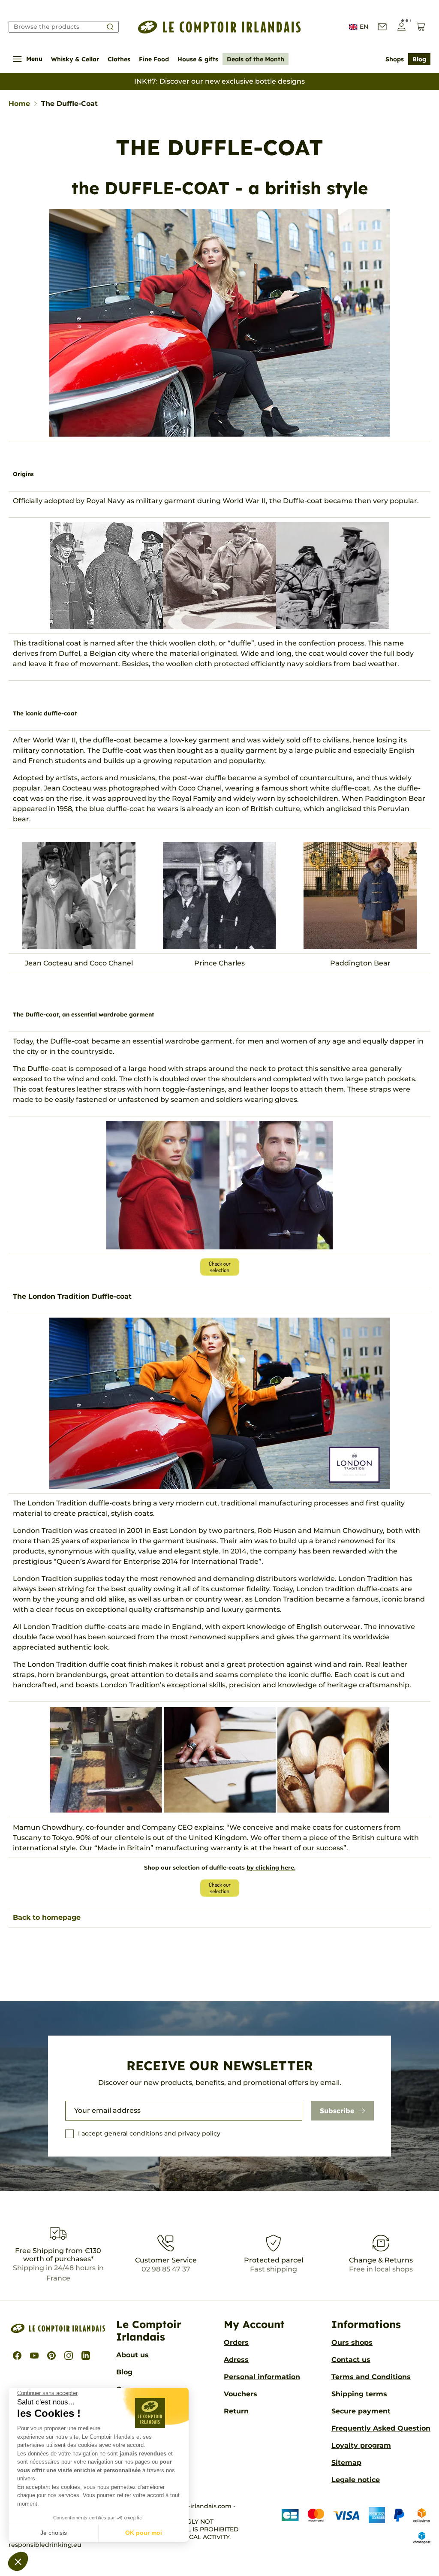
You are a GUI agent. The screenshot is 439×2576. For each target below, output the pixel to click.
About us (132, 2355)
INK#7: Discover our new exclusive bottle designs (219, 81)
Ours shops (352, 2342)
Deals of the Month (256, 59)
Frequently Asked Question (381, 2428)
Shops (395, 59)
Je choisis (54, 2533)
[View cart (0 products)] (421, 27)
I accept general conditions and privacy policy (149, 2133)
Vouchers (241, 2394)
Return (236, 2411)
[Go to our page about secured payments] (349, 2525)
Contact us (351, 2360)
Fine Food (154, 59)
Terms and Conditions (371, 2377)
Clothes (119, 59)
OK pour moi (144, 2533)
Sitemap (346, 2463)
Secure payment (361, 2411)
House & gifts (198, 59)
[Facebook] (17, 2356)
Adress (236, 2360)
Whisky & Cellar (75, 59)
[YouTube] (34, 2356)
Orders (236, 2342)
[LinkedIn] (86, 2356)
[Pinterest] (51, 2356)
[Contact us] (382, 27)
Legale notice (356, 2480)
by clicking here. (271, 1867)
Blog (419, 59)
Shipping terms (359, 2394)
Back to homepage (47, 1917)
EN (364, 27)
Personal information (262, 2377)
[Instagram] (69, 2356)
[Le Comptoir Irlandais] (219, 27)
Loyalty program (361, 2445)
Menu (34, 59)
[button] (18, 2561)
